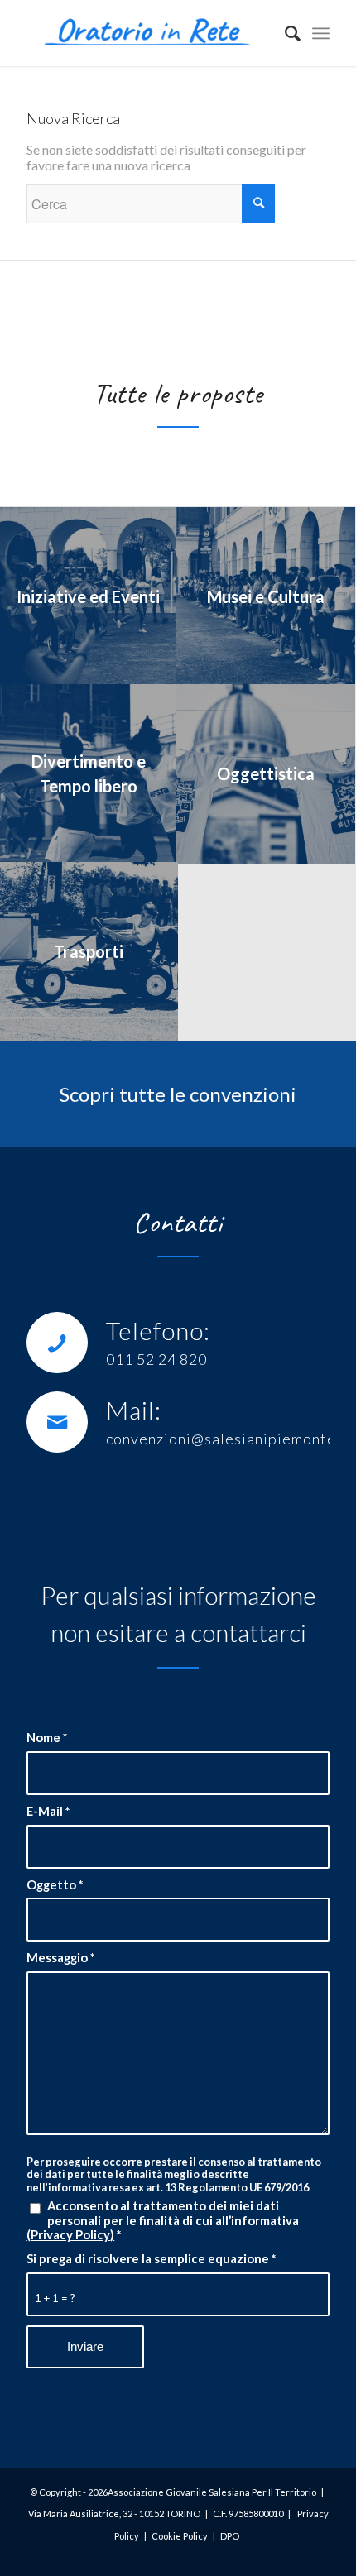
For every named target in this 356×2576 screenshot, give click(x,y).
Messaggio (60, 1958)
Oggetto (55, 1885)
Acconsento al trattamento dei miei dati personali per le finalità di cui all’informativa (163, 2220)
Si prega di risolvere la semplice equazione (151, 2259)
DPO (230, 2536)
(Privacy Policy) (70, 2234)
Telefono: (158, 1330)
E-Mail (48, 1811)
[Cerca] (284, 33)
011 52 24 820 (156, 1359)
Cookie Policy (180, 2536)
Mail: (134, 1410)
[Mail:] (57, 1422)
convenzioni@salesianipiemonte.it (229, 1439)
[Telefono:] (57, 1343)
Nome (47, 1738)
